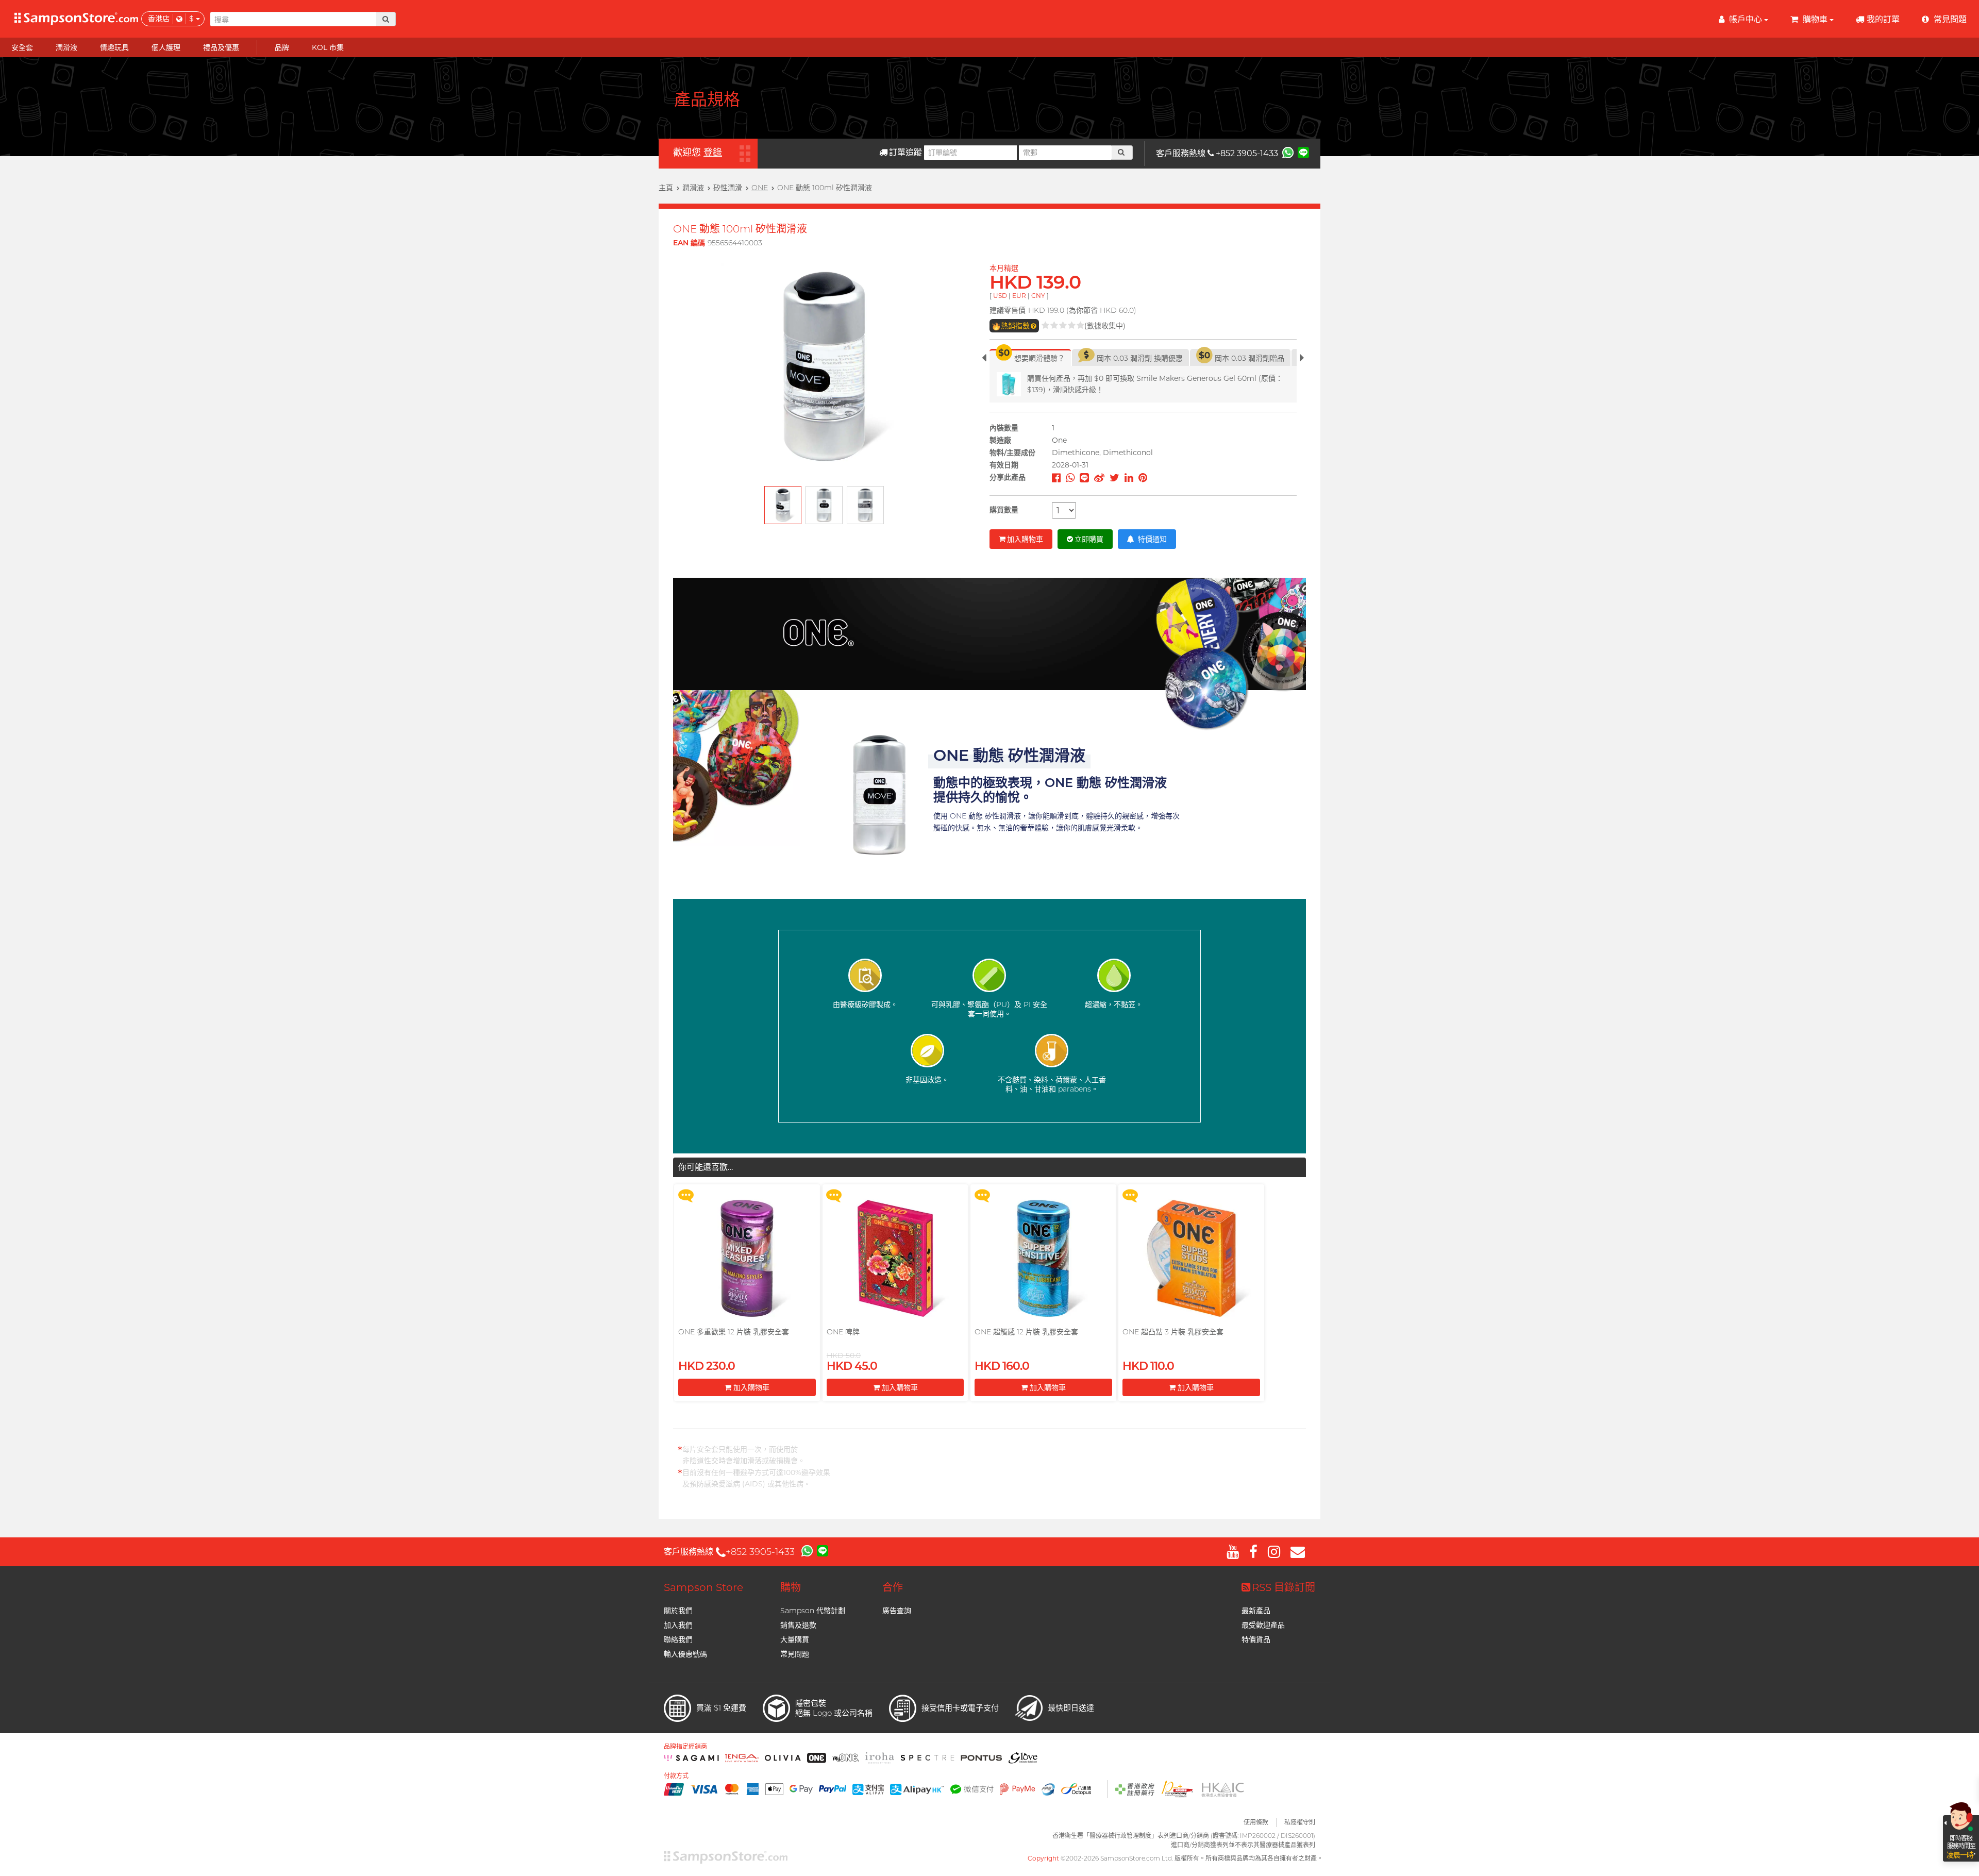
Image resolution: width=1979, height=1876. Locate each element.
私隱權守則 (1300, 1822)
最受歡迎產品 (1263, 1625)
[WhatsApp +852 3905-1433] (1288, 152)
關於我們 (678, 1611)
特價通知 (1151, 539)
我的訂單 (1883, 19)
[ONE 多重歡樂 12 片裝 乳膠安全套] (747, 1258)
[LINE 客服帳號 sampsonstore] (1303, 152)
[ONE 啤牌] (895, 1258)
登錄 (713, 153)
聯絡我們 (678, 1639)
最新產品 (1256, 1611)
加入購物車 (1025, 539)
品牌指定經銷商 (685, 1747)
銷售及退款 (798, 1625)
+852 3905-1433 (1247, 153)
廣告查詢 (897, 1611)
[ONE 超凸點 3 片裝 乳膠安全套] (1191, 1258)
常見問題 (795, 1654)
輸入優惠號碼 (685, 1654)
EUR (1019, 296)
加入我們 (678, 1625)
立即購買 (1089, 539)
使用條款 (1256, 1822)
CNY (1038, 296)
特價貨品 (1256, 1639)
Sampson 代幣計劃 (813, 1611)
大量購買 (795, 1639)
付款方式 (676, 1776)
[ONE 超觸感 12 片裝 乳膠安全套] (1043, 1258)
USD (1000, 296)
